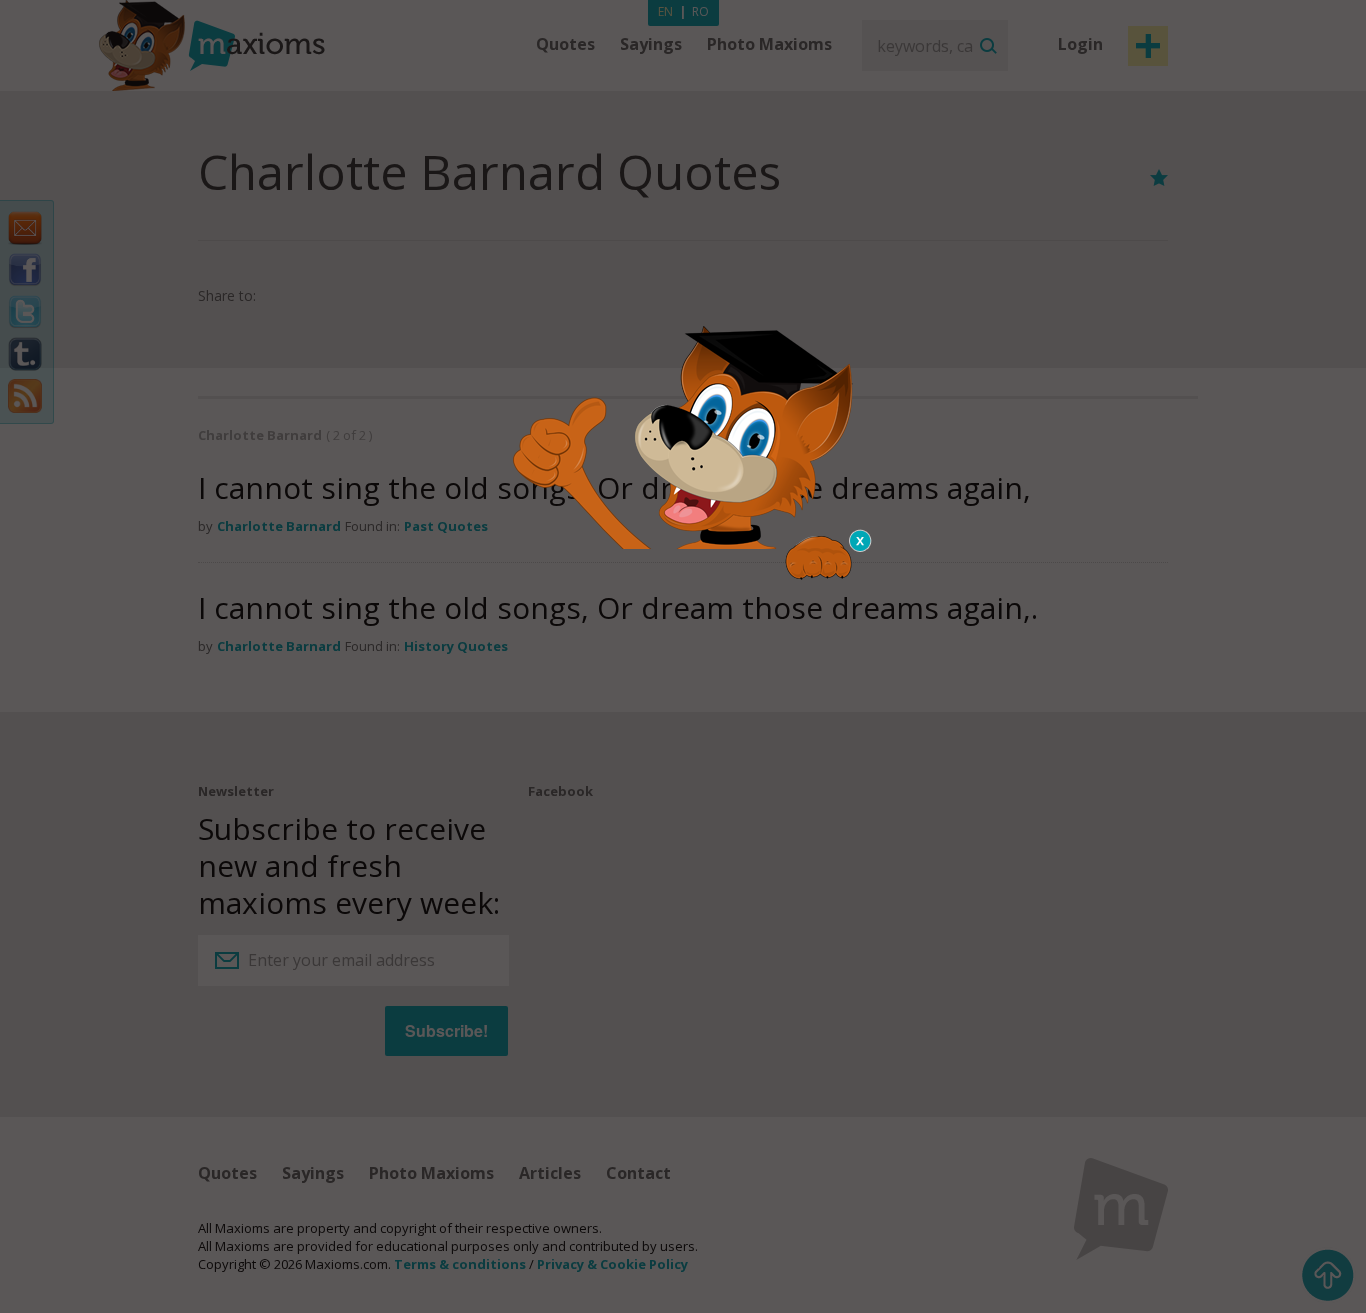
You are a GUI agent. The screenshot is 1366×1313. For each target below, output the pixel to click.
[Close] (861, 541)
